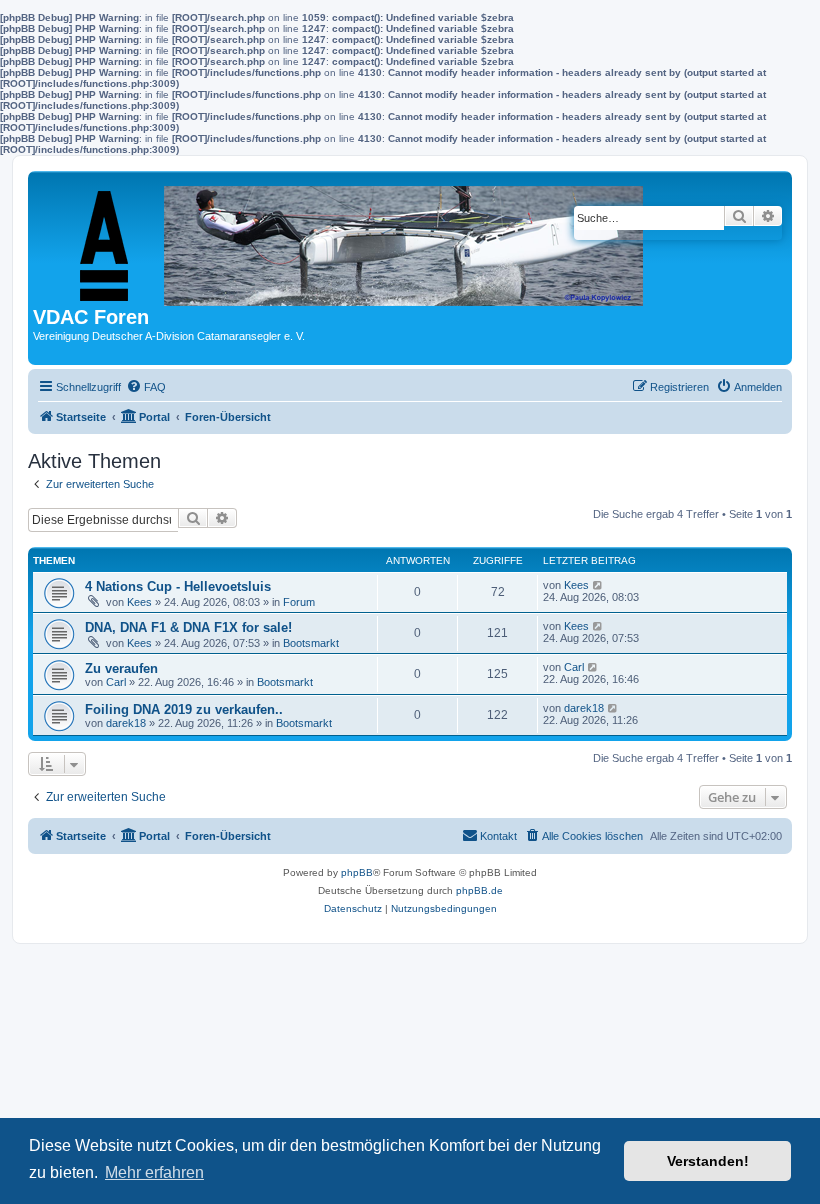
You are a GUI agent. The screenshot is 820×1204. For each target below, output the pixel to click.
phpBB (357, 872)
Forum (299, 602)
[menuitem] (146, 387)
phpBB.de (479, 890)
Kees (139, 602)
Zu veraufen (121, 668)
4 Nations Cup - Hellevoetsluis (178, 586)
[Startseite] (344, 241)
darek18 (126, 723)
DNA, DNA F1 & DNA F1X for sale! (188, 627)
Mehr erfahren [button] (154, 1172)
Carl (116, 682)
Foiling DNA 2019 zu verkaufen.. (184, 709)
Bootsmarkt (311, 643)
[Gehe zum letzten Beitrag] (598, 585)
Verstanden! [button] (708, 1161)
